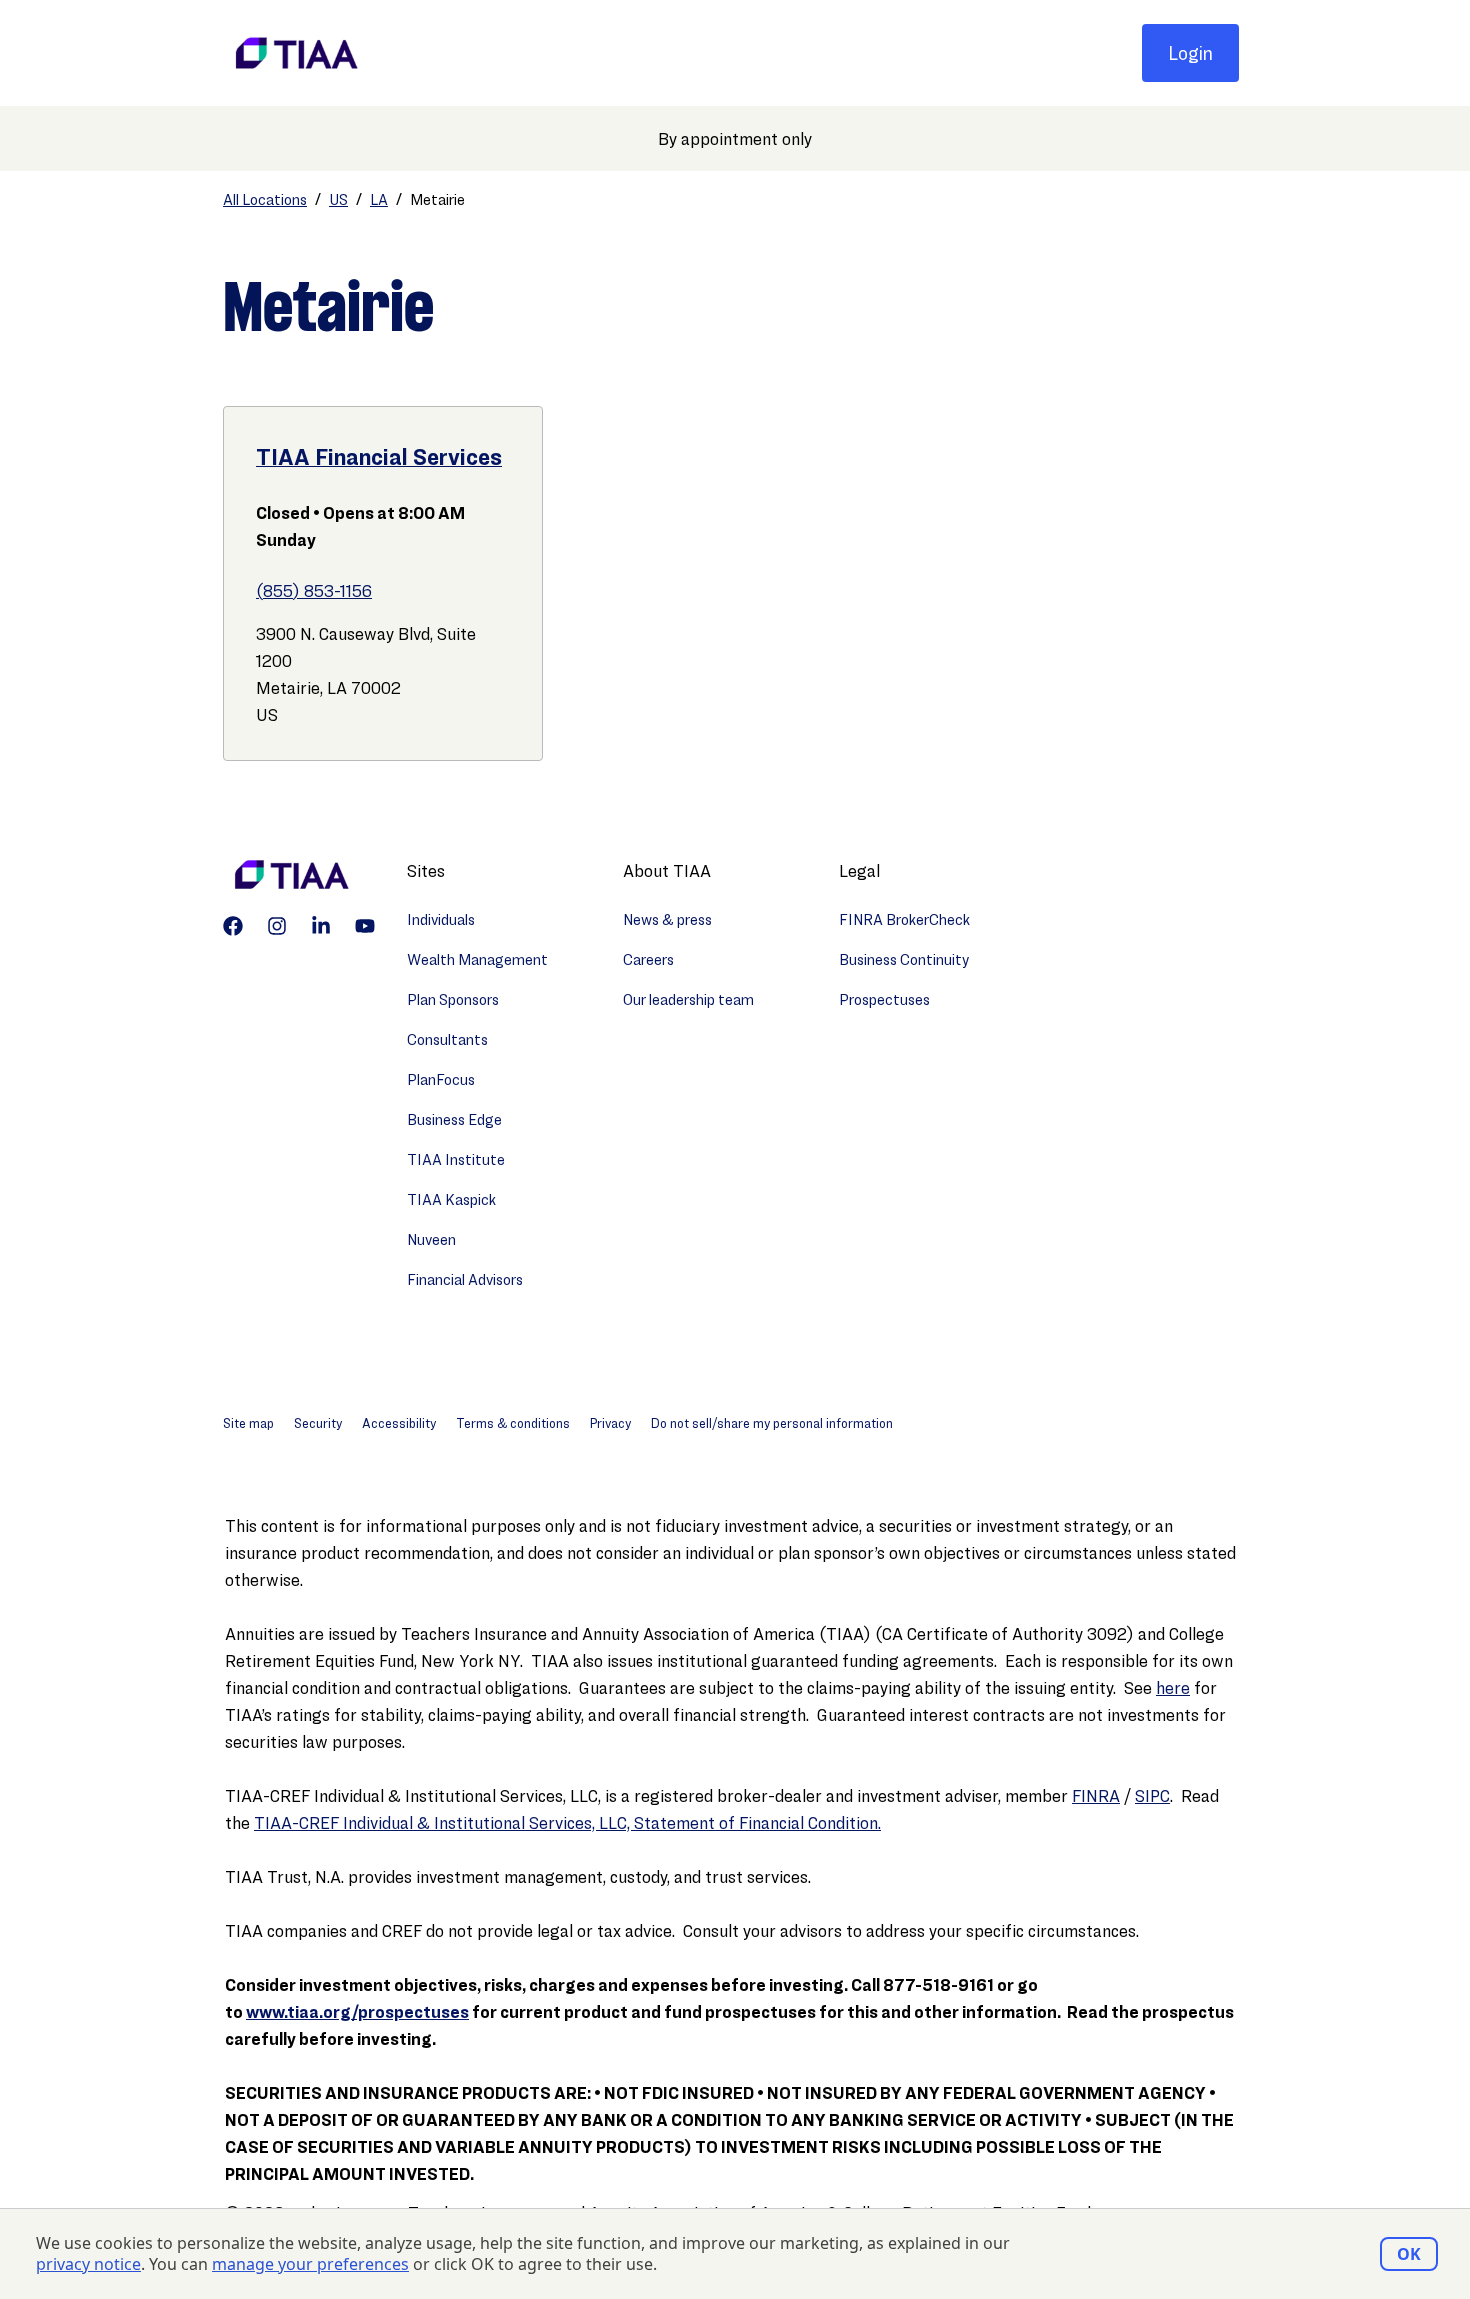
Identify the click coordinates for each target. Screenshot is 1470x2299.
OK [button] (1409, 2254)
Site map (248, 1422)
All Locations (265, 199)
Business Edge (454, 1119)
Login (1190, 53)
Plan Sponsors (453, 999)
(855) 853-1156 (314, 590)
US (338, 199)
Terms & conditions (513, 1422)
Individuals (441, 919)
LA (379, 199)
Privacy (610, 1422)
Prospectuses (884, 999)
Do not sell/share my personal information (772, 1422)
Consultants (447, 1039)
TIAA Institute (456, 1159)
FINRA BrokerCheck (904, 919)
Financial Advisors (465, 1279)
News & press (667, 919)
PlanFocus (441, 1079)
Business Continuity (904, 959)
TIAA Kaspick (451, 1199)
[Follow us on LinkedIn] (321, 926)
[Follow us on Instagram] (277, 926)
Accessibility (399, 1422)
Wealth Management (477, 959)
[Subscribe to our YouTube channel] (365, 926)
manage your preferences (310, 2264)
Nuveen (431, 1239)
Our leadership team (688, 999)
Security (318, 1422)
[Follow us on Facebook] (233, 926)
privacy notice (88, 2264)
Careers (648, 959)
